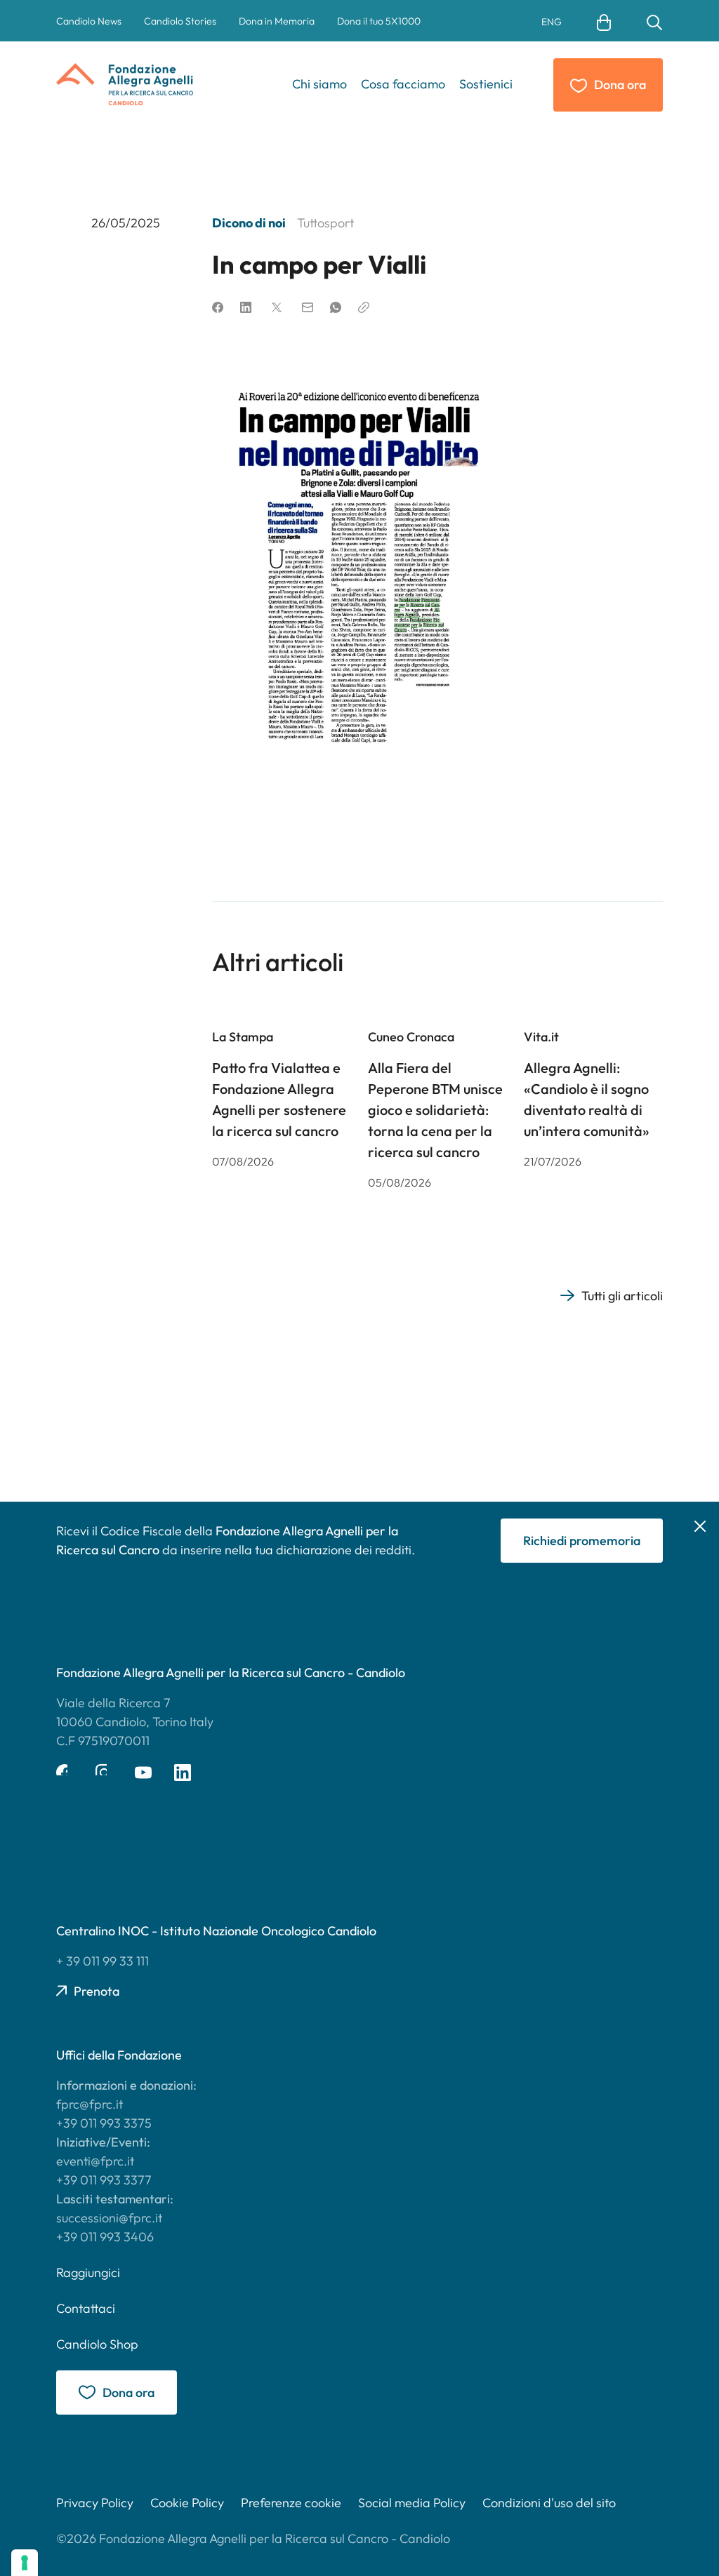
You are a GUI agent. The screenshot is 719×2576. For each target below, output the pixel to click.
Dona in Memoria (277, 21)
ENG (552, 22)
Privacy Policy (95, 2503)
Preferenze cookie (291, 2503)
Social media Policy (412, 2503)
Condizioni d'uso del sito (549, 2503)
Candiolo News (89, 21)
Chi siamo (319, 84)
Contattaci (86, 2308)
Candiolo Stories (180, 21)
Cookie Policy (187, 2503)
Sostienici (486, 84)
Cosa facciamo (403, 84)
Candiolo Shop (97, 2344)
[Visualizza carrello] (604, 21)
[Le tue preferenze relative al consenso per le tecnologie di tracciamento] (25, 2563)
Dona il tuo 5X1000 (379, 21)
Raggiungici (88, 2273)
